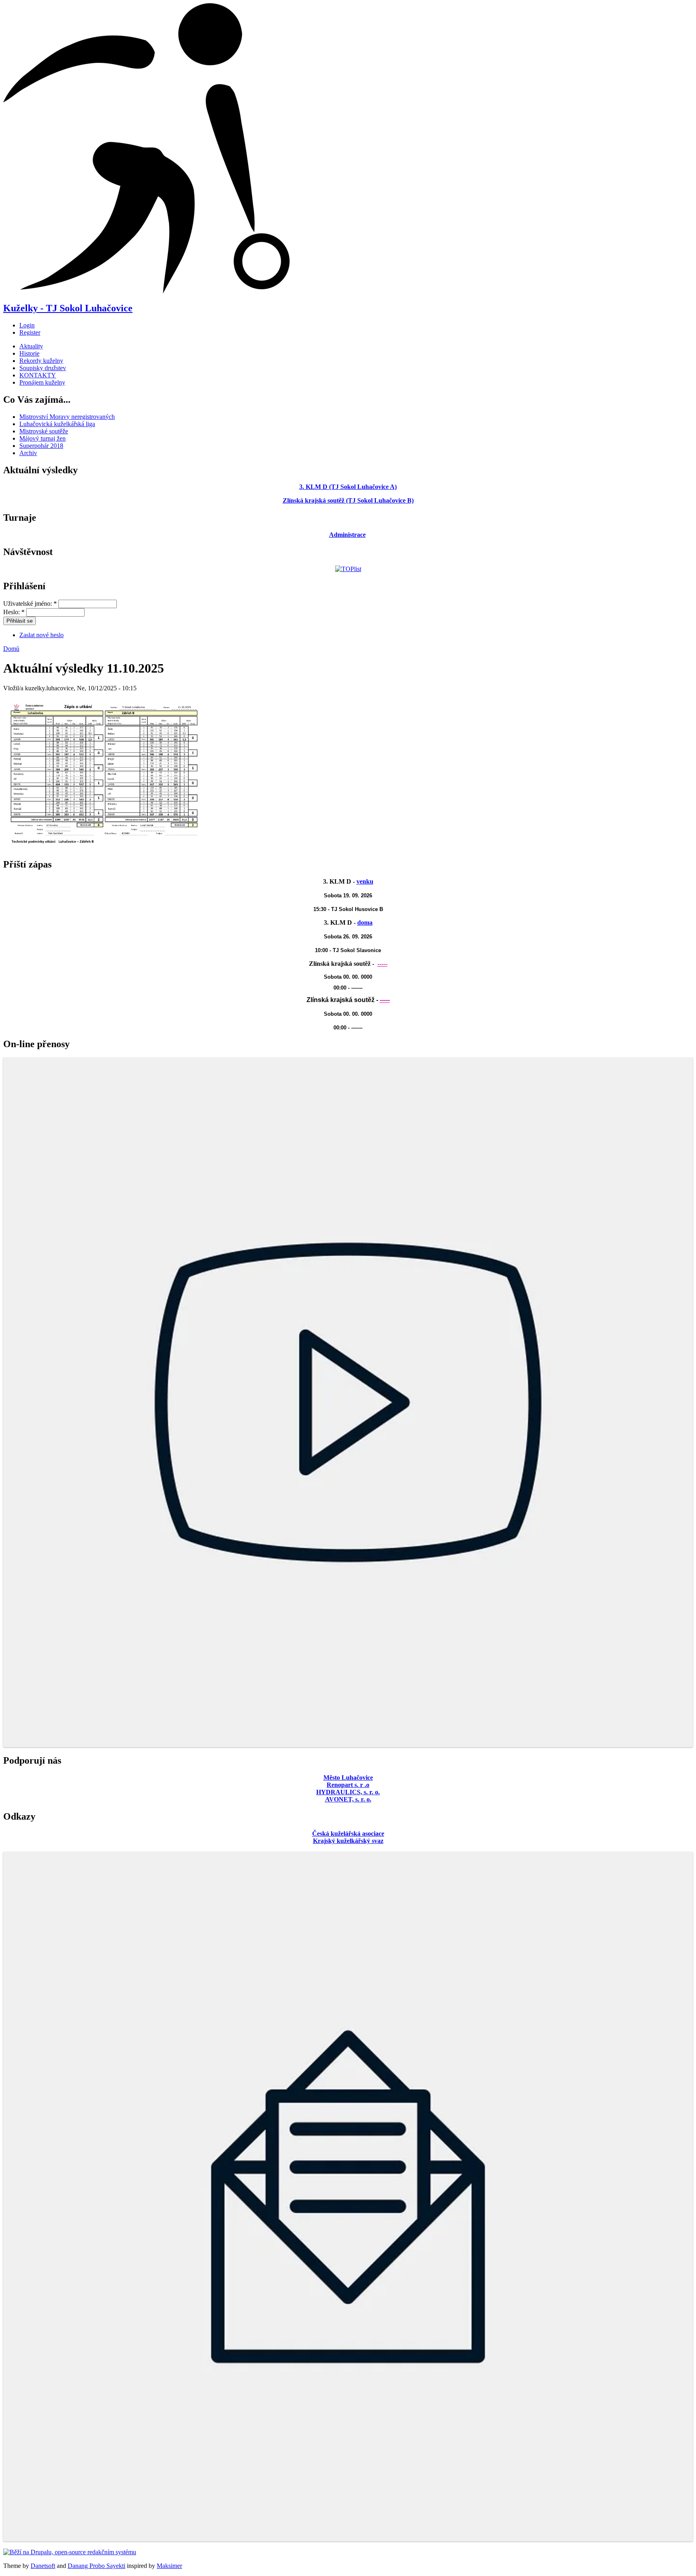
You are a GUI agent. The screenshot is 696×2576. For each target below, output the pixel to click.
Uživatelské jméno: (30, 604)
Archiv (28, 453)
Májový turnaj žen (42, 438)
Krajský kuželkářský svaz (348, 1841)
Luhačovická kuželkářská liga (57, 424)
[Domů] (146, 291)
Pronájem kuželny (42, 382)
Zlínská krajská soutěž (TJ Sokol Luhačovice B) (348, 500)
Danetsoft (43, 2566)
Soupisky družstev (43, 368)
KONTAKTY (38, 375)
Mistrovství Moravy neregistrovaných (67, 417)
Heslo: (14, 612)
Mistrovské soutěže (44, 431)
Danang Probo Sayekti (96, 2566)
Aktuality (31, 346)
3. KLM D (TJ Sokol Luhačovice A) (348, 487)
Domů (11, 649)
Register (30, 332)
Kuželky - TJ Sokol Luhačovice (68, 308)
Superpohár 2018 (41, 446)
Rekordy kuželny (41, 361)
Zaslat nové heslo (41, 635)
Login (27, 325)
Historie (29, 353)
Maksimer (169, 2566)
